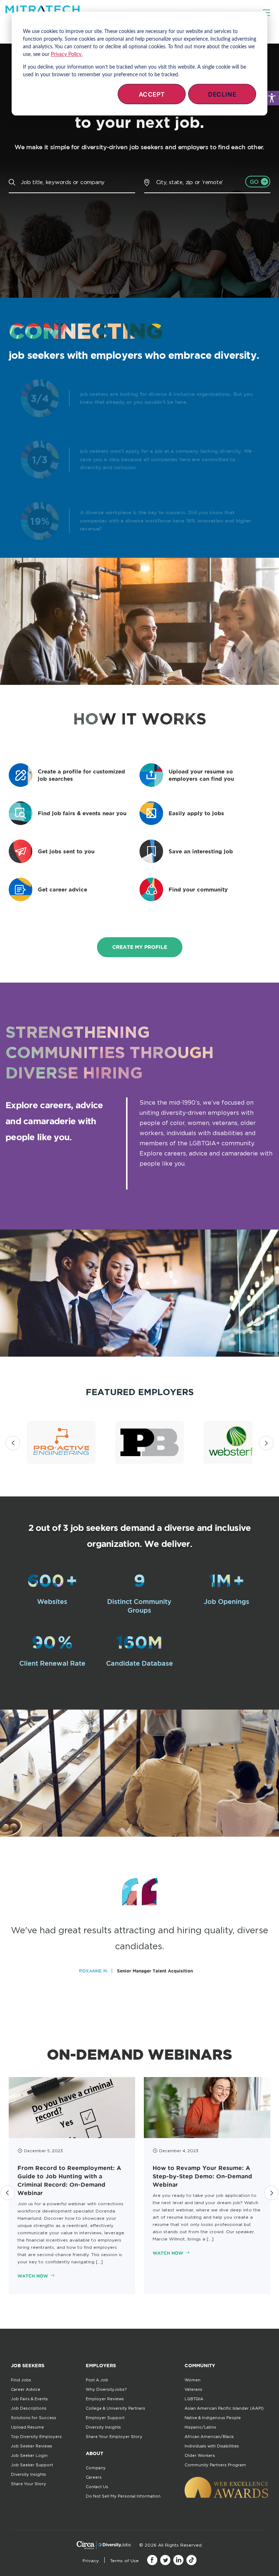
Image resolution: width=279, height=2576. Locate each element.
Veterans (193, 2389)
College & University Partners (116, 2408)
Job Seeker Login (29, 2455)
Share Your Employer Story (114, 2437)
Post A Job (97, 2380)
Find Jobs (21, 2380)
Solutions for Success (34, 2418)
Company (96, 2468)
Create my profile (140, 947)
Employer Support (105, 2418)
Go (254, 182)
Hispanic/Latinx (200, 2427)
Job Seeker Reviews (32, 2446)
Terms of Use (124, 2561)
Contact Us (97, 2487)
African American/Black (209, 2437)
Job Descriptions (29, 2408)
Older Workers (200, 2455)
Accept (152, 94)
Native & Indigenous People (213, 2418)
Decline (222, 94)
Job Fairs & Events (29, 2399)
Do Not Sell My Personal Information (123, 2496)
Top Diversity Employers (36, 2437)
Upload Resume (27, 2427)
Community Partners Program (215, 2465)
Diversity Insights (29, 2474)
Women (193, 2380)
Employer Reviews (105, 2399)
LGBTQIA (194, 2399)
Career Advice (26, 2389)
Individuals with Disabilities (212, 2446)
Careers (94, 2477)
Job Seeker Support (32, 2465)
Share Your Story (29, 2484)
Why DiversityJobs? (106, 2389)
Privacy (91, 2561)
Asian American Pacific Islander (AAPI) (224, 2408)
